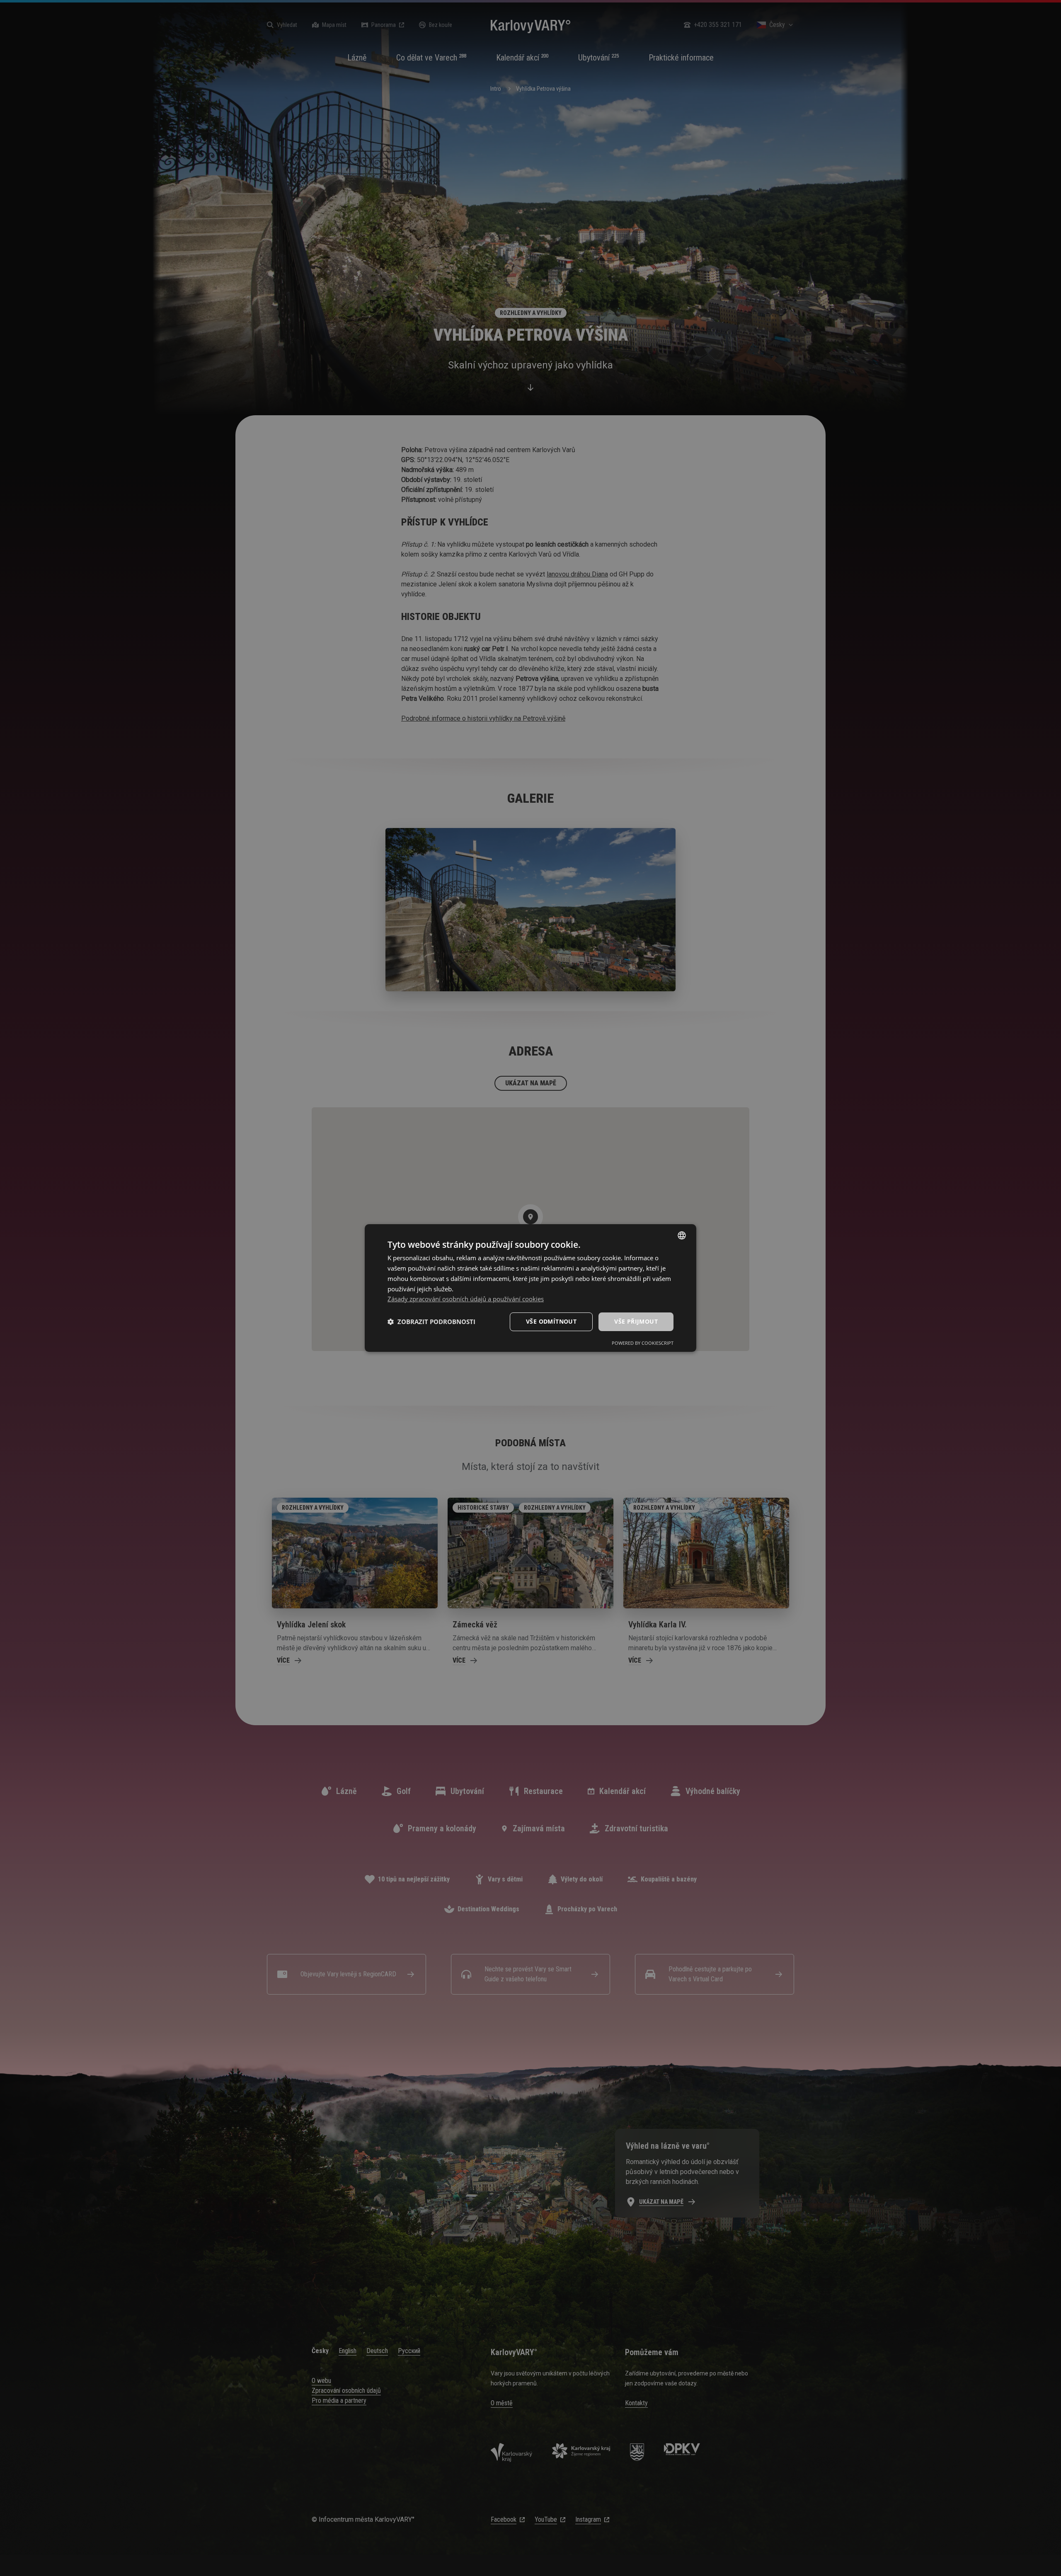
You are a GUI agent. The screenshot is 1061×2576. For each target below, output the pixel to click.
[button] (431, 1322)
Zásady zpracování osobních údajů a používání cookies (466, 1299)
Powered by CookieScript (643, 1343)
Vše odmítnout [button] (551, 1321)
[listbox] (682, 1235)
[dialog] (530, 1288)
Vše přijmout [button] (636, 1321)
